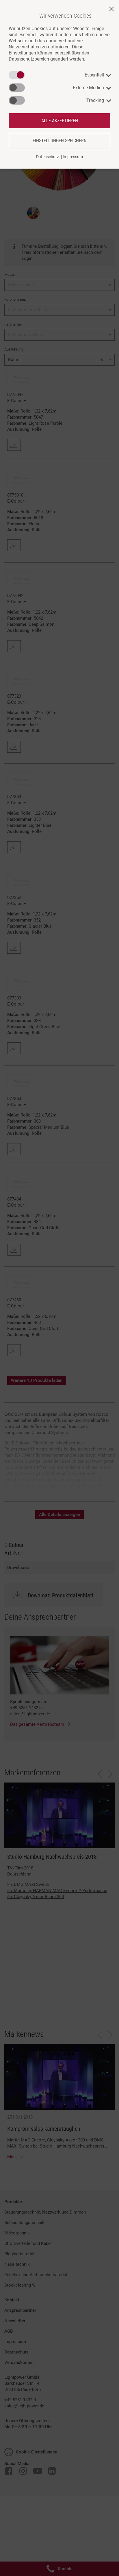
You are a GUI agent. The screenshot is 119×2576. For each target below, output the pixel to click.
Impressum (73, 157)
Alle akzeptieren (60, 121)
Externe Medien (88, 88)
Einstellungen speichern (60, 141)
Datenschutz (48, 157)
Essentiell (94, 75)
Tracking (95, 100)
